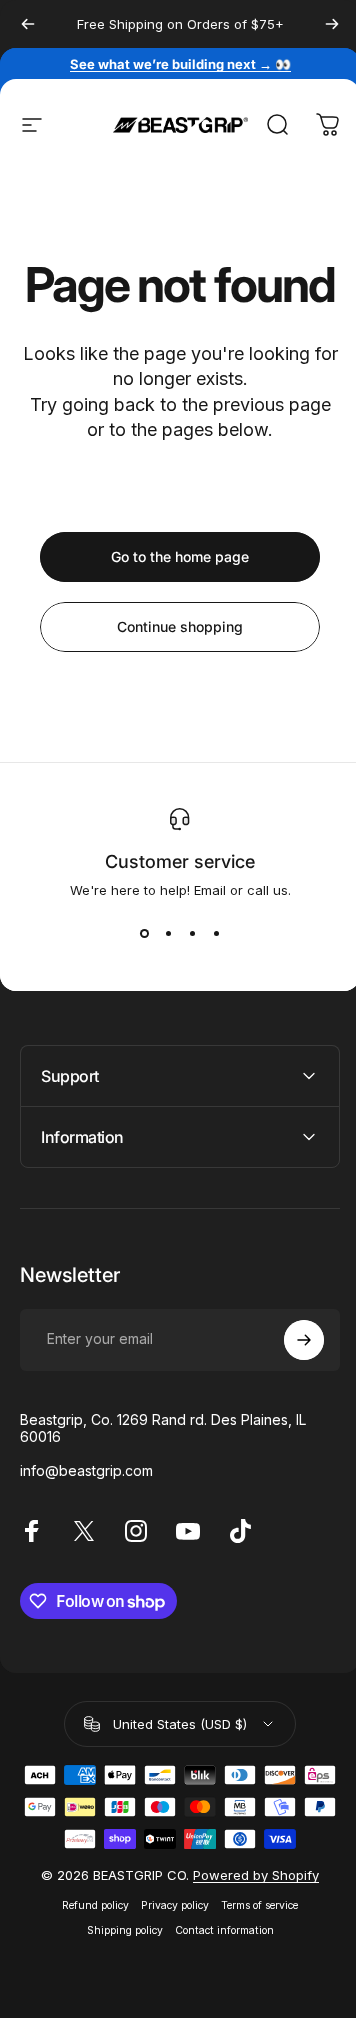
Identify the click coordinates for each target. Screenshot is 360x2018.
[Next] (332, 24)
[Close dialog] (339, 1763)
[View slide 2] (168, 934)
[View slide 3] (192, 934)
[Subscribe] (289, 1388)
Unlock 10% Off (265, 1878)
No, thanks (265, 1909)
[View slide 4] (216, 934)
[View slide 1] (144, 934)
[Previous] (28, 24)
